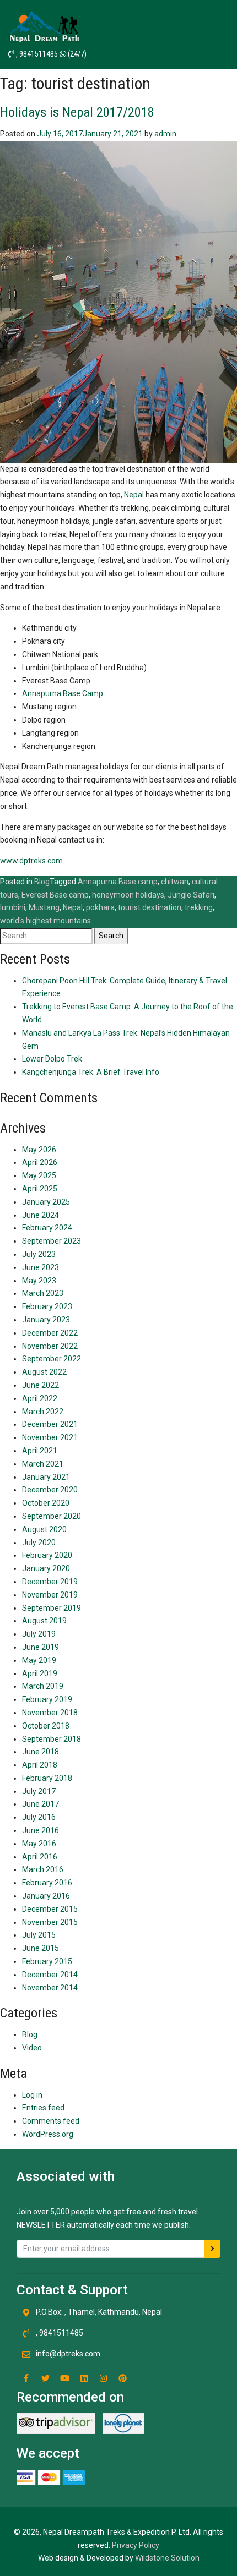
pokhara (100, 907)
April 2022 (40, 1398)
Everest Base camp (55, 895)
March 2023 (43, 1293)
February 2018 (47, 1778)
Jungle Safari (191, 895)
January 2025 (46, 1202)
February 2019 (47, 1699)
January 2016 (46, 1896)
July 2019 (39, 1634)
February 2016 (47, 1883)
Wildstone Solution (167, 2558)
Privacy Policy (136, 2545)
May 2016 (39, 1844)
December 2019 (50, 1582)
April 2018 (40, 1765)
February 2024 (47, 1228)
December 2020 (50, 1490)
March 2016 (43, 1869)
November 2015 (50, 1922)
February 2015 (47, 1961)
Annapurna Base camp (118, 882)
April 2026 (40, 1162)
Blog (42, 882)
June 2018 (41, 1752)
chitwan (175, 882)
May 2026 (39, 1150)
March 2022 (43, 1412)
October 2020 (46, 1503)
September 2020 (52, 1516)
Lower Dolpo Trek (52, 1059)
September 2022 (52, 1359)
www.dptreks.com (31, 861)
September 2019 (52, 1608)
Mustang (44, 907)
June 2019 (41, 1647)
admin (165, 134)
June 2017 (41, 1804)
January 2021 (46, 1477)
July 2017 (39, 1791)
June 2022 (41, 1385)
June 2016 (41, 1830)
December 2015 (50, 1909)
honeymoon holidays (128, 895)
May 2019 (39, 1660)
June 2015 (41, 1948)
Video (32, 2048)
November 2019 (50, 1595)
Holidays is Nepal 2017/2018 (77, 112)
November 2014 (50, 1988)
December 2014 (50, 1975)
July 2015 (39, 1935)
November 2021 (50, 1437)
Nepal (134, 495)
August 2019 (44, 1621)
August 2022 (44, 1372)
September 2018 (52, 1739)
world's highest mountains (45, 921)
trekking (199, 907)
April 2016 (40, 1857)
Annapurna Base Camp (63, 693)
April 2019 (40, 1673)
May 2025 (39, 1175)
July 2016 (39, 1817)
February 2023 (47, 1306)
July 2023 (39, 1254)
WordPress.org (48, 2134)
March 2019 (43, 1686)
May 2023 (39, 1281)
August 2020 (44, 1529)
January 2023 (46, 1320)
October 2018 (46, 1726)
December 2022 (50, 1333)
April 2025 (40, 1189)
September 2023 (52, 1241)
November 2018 (50, 1713)
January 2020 (46, 1568)
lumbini (13, 907)
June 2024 (41, 1215)
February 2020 (47, 1555)
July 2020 (39, 1543)
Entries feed (43, 2108)
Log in (32, 2095)
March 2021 (43, 1464)
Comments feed (51, 2121)
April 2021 (40, 1451)
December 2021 (50, 1424)
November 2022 (50, 1346)
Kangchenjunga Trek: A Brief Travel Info (91, 1072)
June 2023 (41, 1267)
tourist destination (150, 907)
